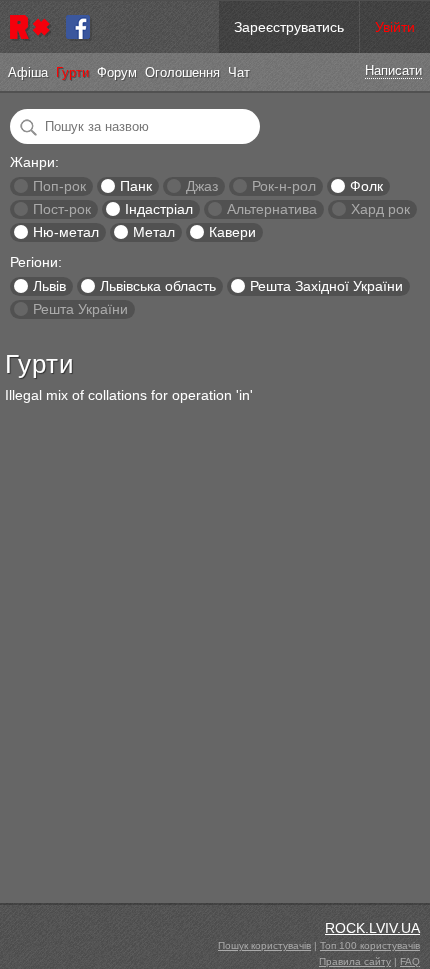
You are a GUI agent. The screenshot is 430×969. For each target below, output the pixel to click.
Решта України (80, 309)
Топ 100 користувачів (370, 945)
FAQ (410, 961)
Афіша (28, 72)
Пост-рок (62, 209)
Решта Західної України (326, 286)
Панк (136, 186)
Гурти (72, 72)
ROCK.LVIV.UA (372, 928)
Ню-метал (66, 232)
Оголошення (182, 72)
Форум (117, 72)
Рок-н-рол (284, 186)
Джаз (202, 186)
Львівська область (158, 286)
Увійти (395, 27)
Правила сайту (355, 961)
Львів (49, 286)
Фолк (366, 186)
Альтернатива (272, 209)
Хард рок (380, 209)
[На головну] (33, 27)
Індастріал (159, 209)
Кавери (232, 232)
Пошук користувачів (264, 945)
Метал (154, 232)
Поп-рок (59, 186)
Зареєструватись (289, 27)
